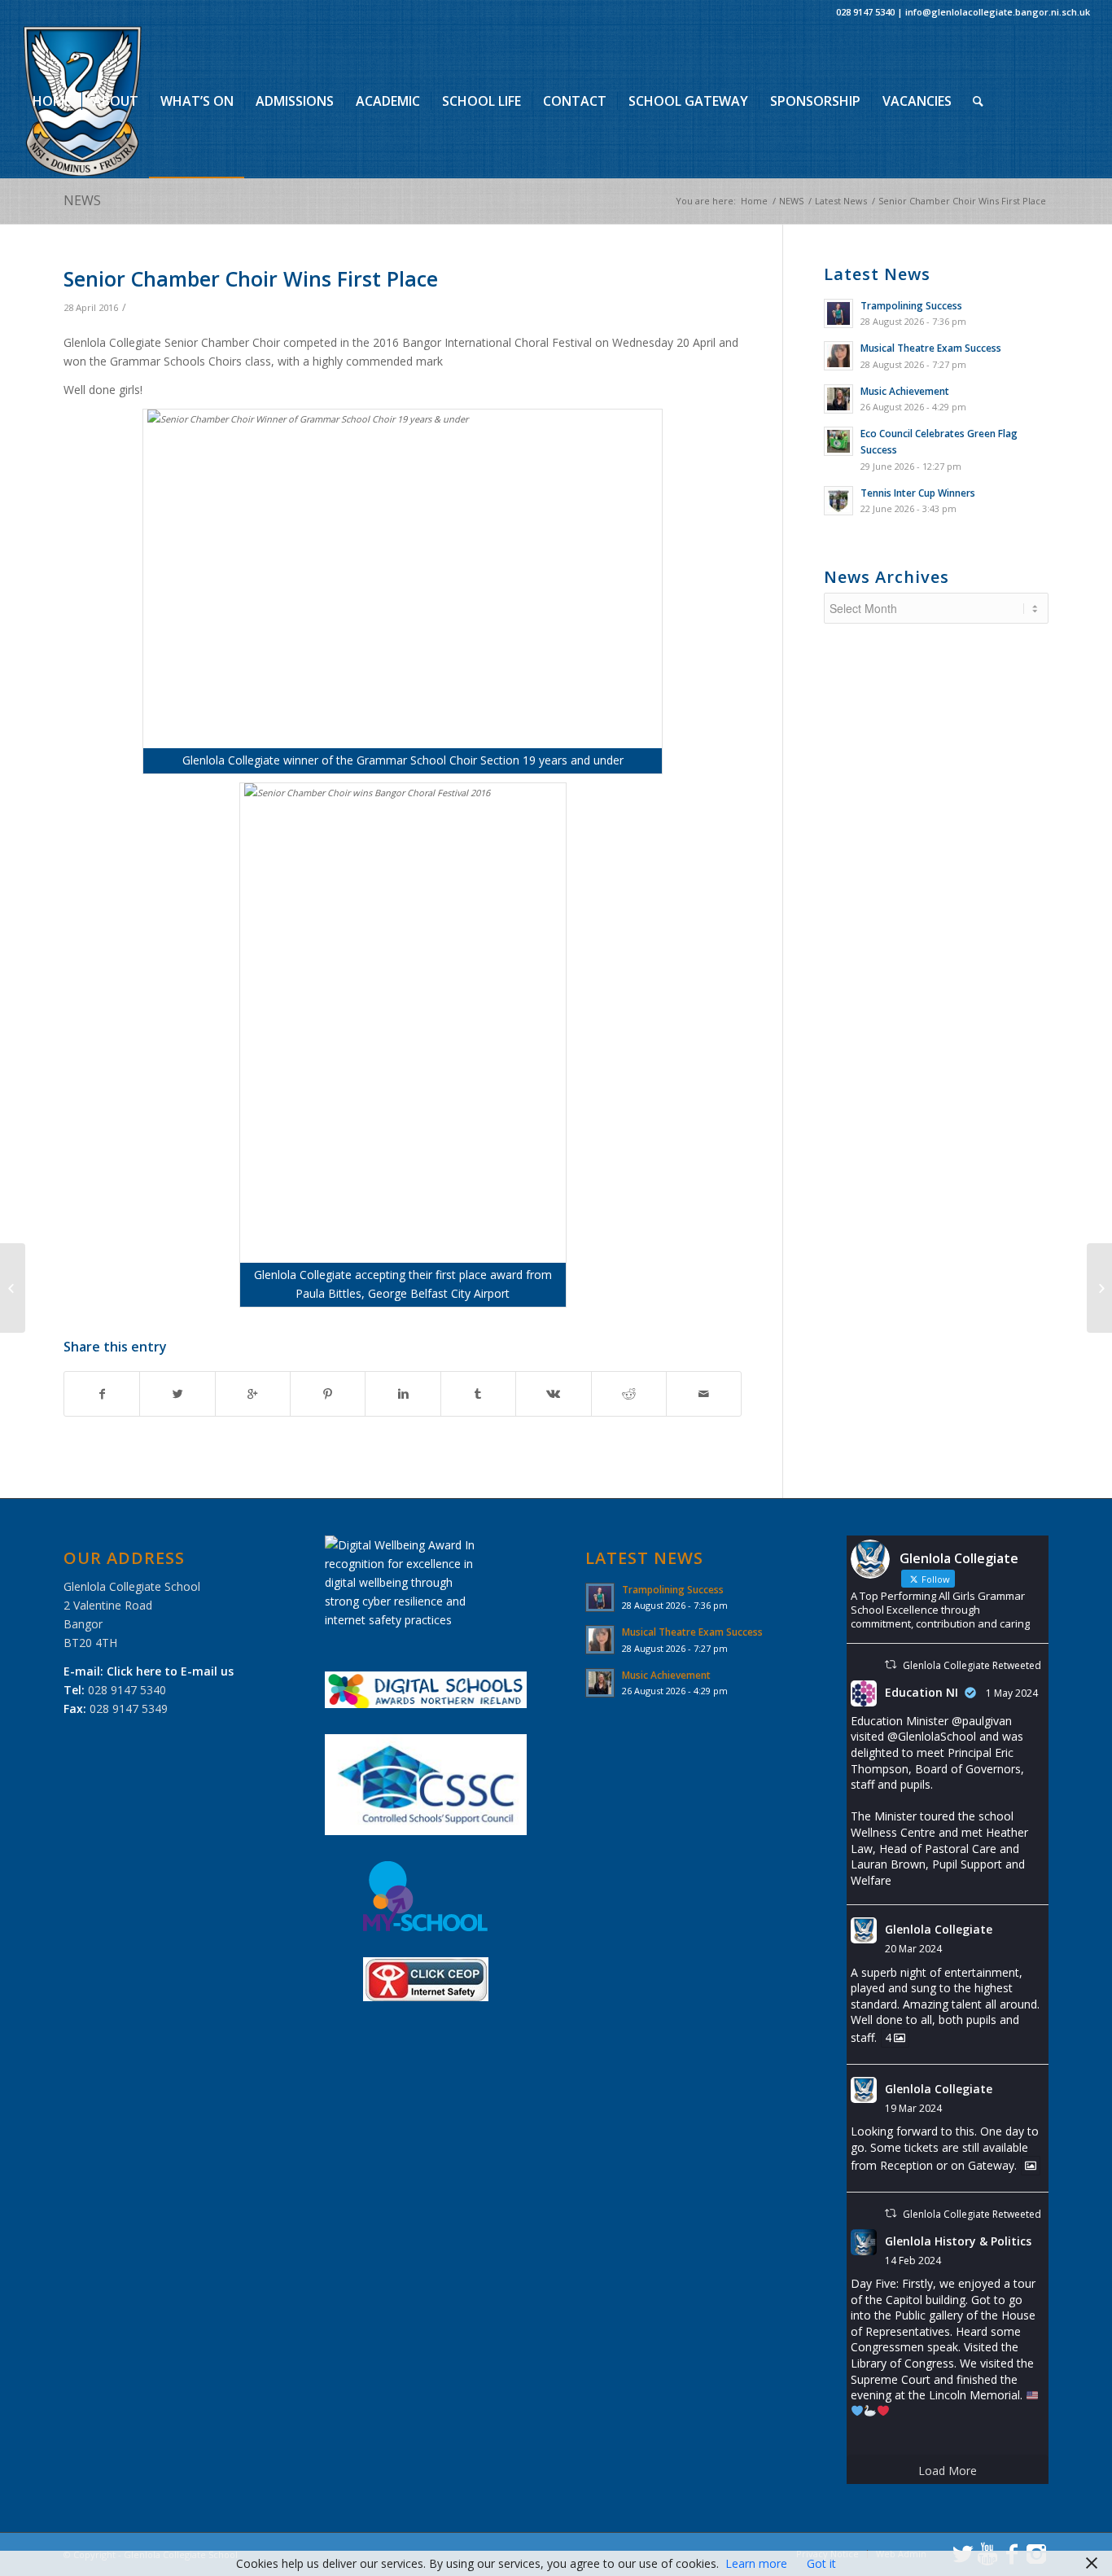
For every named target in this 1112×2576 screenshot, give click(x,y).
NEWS (82, 200)
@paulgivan (982, 1721)
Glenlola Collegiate (939, 1929)
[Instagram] (100, 253)
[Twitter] (27, 253)
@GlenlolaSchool (932, 1736)
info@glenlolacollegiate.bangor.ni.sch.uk (998, 12)
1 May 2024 (1012, 1693)
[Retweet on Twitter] (891, 1665)
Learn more (756, 2563)
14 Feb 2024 (913, 2261)
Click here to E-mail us (170, 1671)
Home (754, 201)
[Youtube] (51, 253)
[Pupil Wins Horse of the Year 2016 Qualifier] (13, 1288)
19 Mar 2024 (913, 2108)
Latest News (841, 201)
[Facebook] (76, 253)
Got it (821, 2563)
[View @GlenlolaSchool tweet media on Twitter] (1031, 2166)
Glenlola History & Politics (958, 2241)
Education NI (922, 1692)
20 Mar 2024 (913, 1949)
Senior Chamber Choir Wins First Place (251, 278)
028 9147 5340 (865, 12)
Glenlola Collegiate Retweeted (972, 1665)
